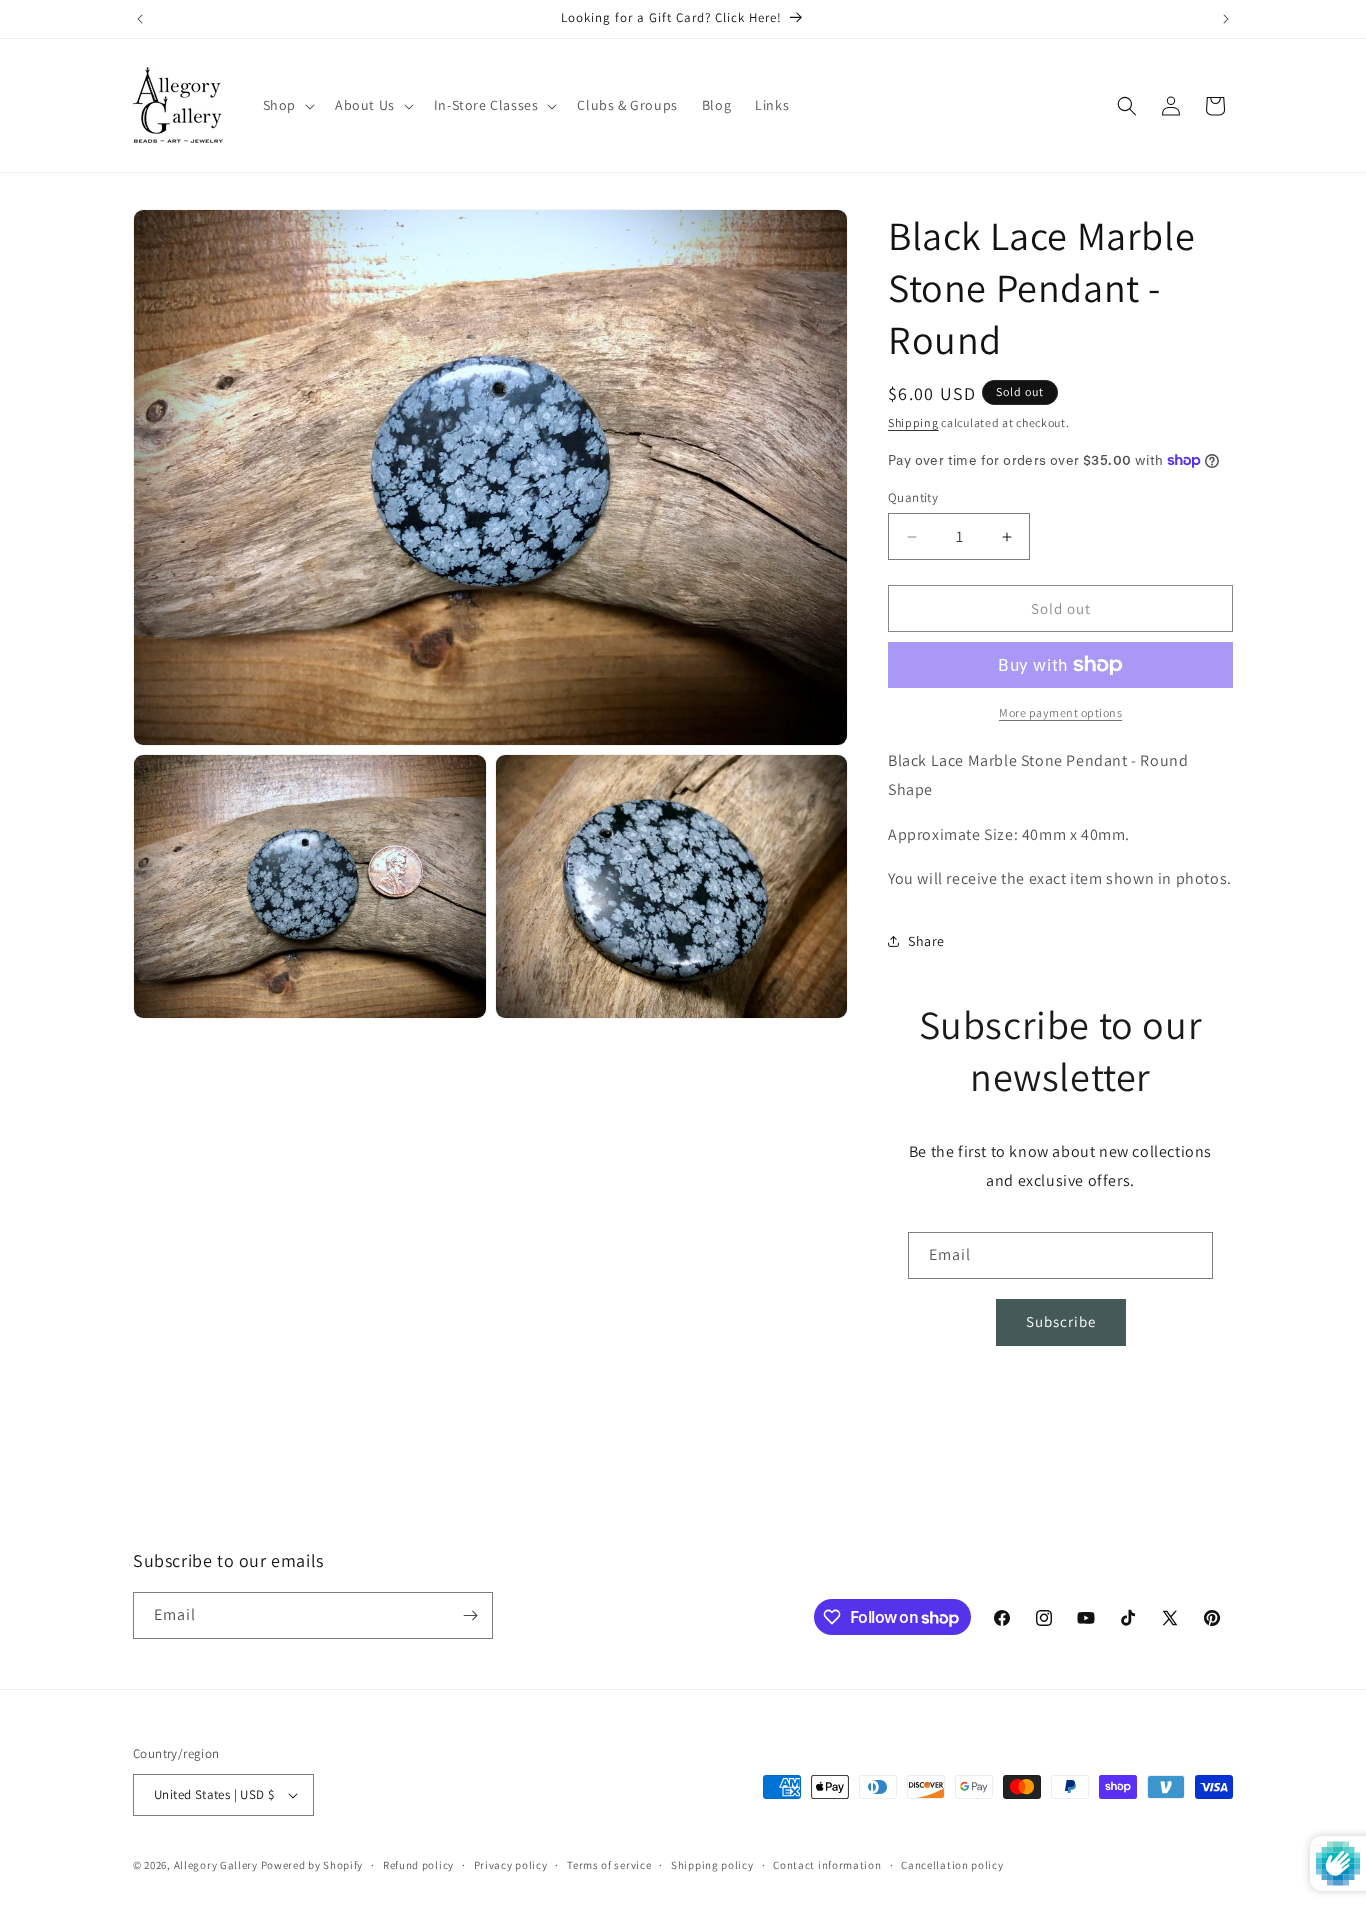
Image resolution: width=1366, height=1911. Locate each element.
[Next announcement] (1226, 19)
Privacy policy (511, 1865)
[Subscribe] (470, 1615)
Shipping (913, 422)
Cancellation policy (952, 1865)
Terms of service (609, 1865)
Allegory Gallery (216, 1865)
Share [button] (926, 941)
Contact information (827, 1865)
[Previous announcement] (140, 19)
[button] (287, 105)
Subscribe (1061, 1321)
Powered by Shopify (312, 1865)
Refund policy (418, 1865)
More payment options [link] (1060, 712)
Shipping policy (712, 1865)
